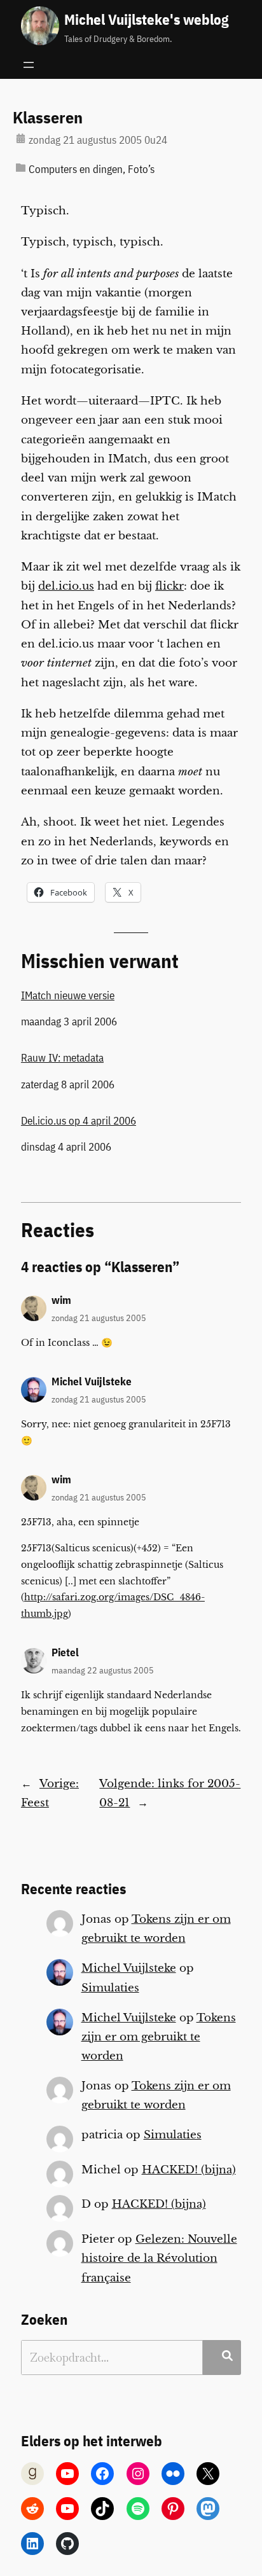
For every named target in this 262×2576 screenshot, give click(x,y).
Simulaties (110, 1988)
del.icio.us (66, 586)
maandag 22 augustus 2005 (103, 1670)
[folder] (21, 168)
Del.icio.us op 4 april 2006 (79, 1121)
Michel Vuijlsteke (92, 1381)
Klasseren (48, 118)
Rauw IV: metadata (62, 1058)
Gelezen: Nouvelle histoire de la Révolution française (159, 2258)
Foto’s (141, 169)
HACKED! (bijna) (189, 2170)
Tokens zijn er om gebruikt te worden (159, 2037)
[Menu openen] (29, 65)
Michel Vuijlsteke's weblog (146, 19)
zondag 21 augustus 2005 (99, 1318)
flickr (169, 586)
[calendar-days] (21, 138)
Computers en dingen (76, 169)
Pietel (65, 1652)
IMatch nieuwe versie (68, 995)
